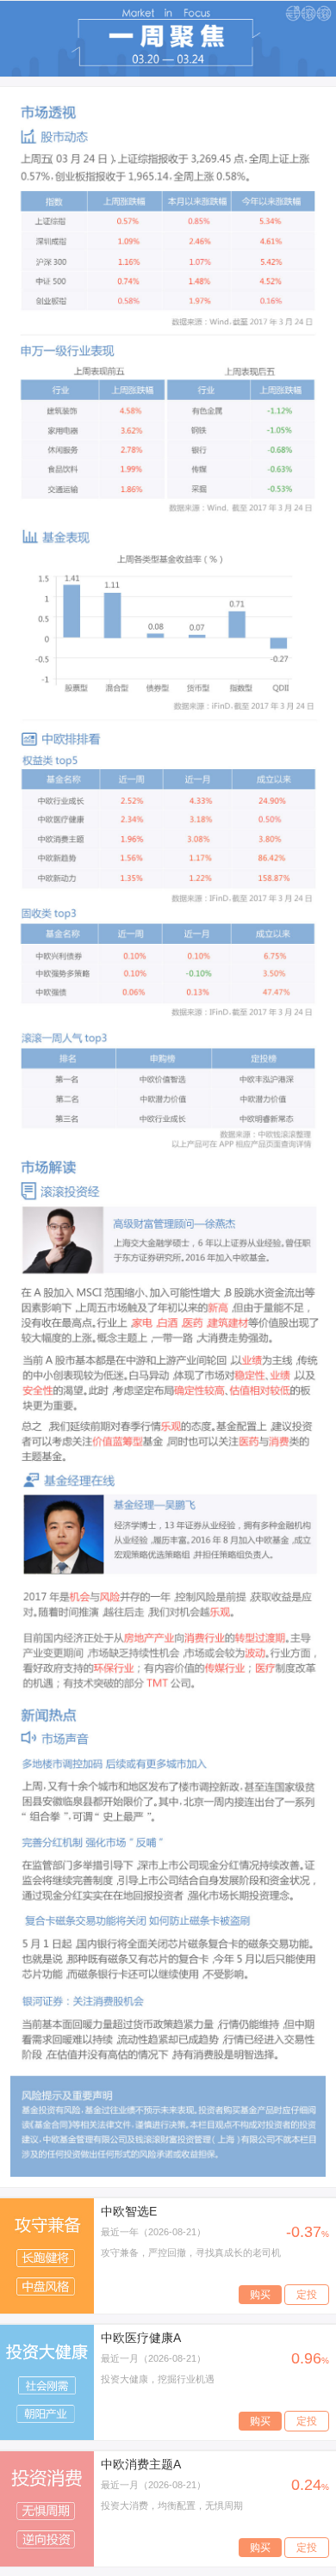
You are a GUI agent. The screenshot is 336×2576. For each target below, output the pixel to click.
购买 (260, 2295)
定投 (307, 2295)
